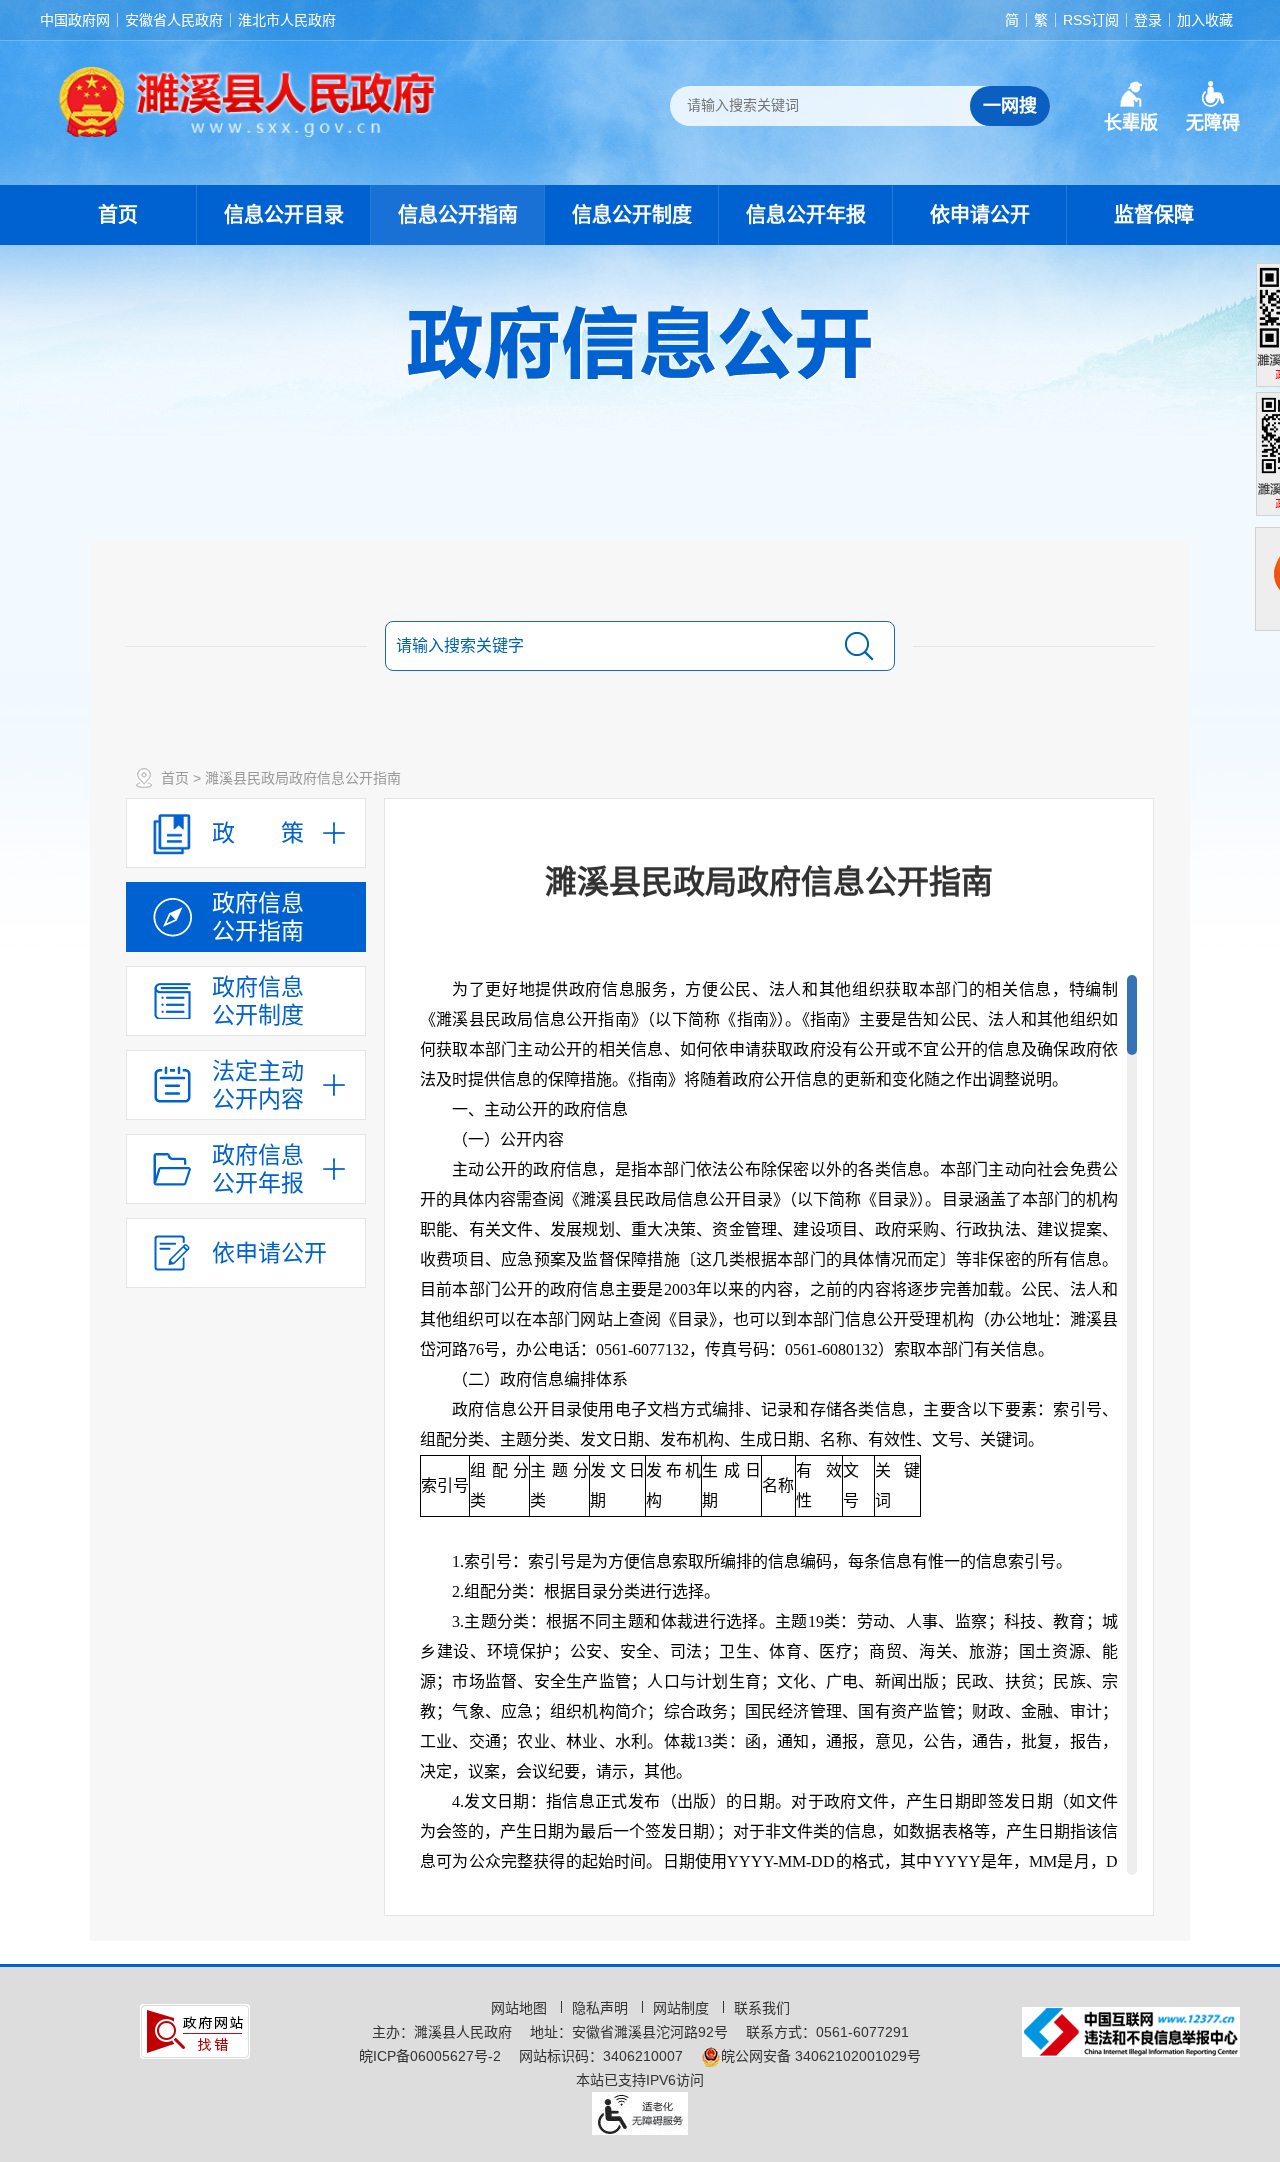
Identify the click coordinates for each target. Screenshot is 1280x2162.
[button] (1131, 107)
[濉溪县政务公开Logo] (248, 101)
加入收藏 (1205, 20)
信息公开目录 (284, 215)
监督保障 (1154, 215)
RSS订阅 (1091, 20)
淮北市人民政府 (287, 20)
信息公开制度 (632, 215)
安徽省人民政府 (174, 20)
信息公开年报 (806, 215)
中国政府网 (75, 20)
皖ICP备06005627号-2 (430, 2056)
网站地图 (521, 2008)
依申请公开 (980, 215)
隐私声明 (602, 2008)
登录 (1148, 20)
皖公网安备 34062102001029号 (821, 2056)
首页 (118, 215)
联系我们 (762, 2008)
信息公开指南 (458, 215)
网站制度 (683, 2008)
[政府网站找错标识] (195, 2030)
